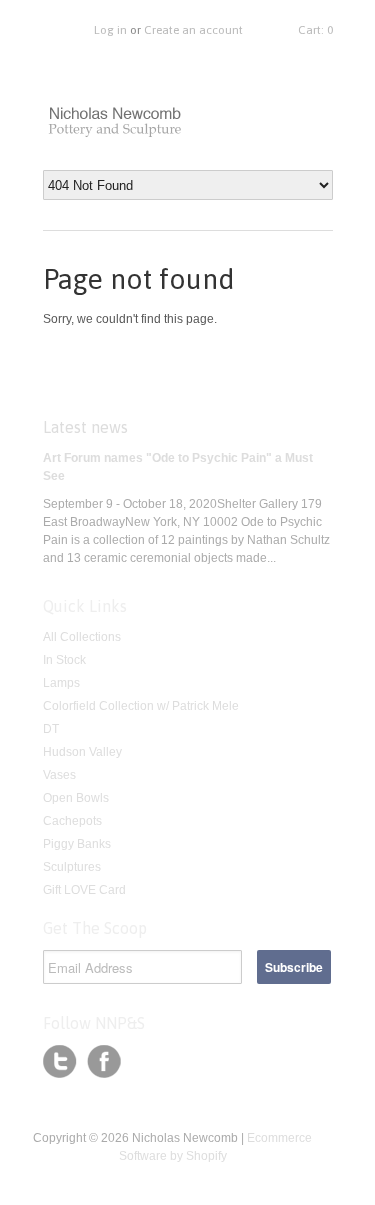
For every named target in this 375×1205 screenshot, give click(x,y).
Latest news (85, 427)
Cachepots (72, 821)
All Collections (82, 637)
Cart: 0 (315, 30)
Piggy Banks (77, 844)
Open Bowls (76, 798)
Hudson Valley (82, 752)
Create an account (193, 30)
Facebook (104, 1062)
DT (51, 729)
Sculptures (72, 867)
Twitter (60, 1062)
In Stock (64, 660)
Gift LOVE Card (84, 890)
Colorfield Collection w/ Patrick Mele (141, 706)
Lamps (61, 683)
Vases (59, 775)
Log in (110, 30)
